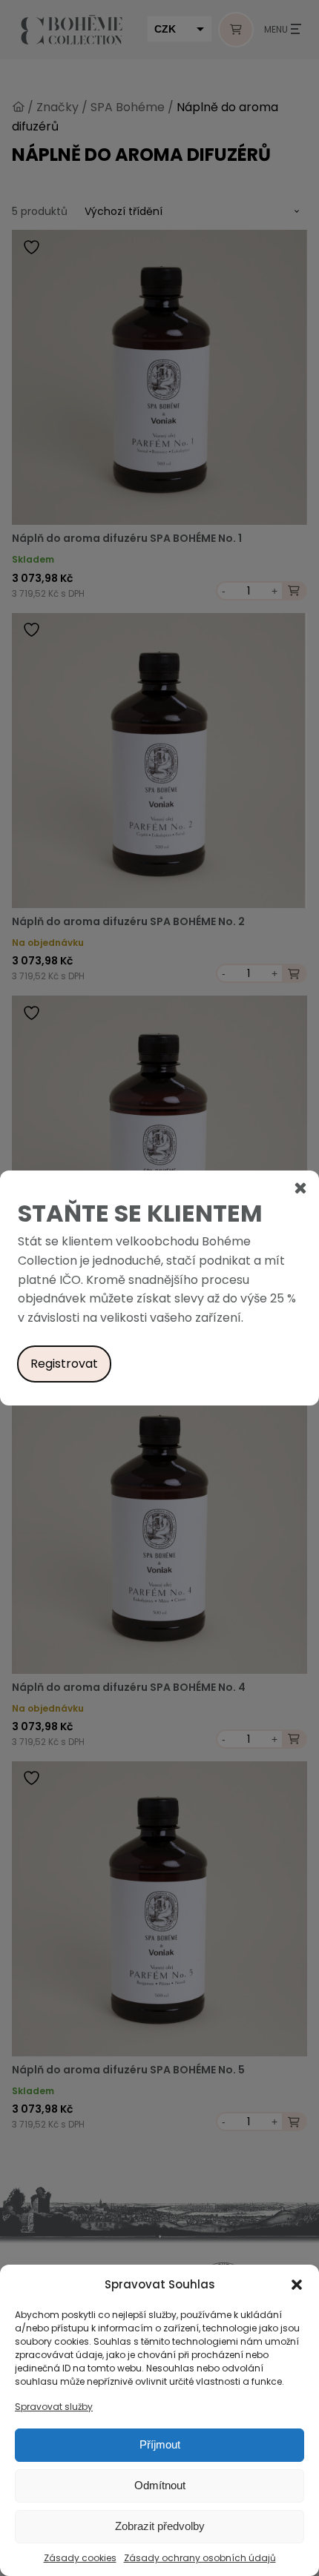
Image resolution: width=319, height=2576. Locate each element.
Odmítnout (160, 2485)
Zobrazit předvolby (160, 2526)
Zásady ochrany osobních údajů (200, 2558)
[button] (297, 2285)
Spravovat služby (54, 2407)
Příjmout (160, 2444)
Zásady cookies (80, 2558)
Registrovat (64, 1364)
